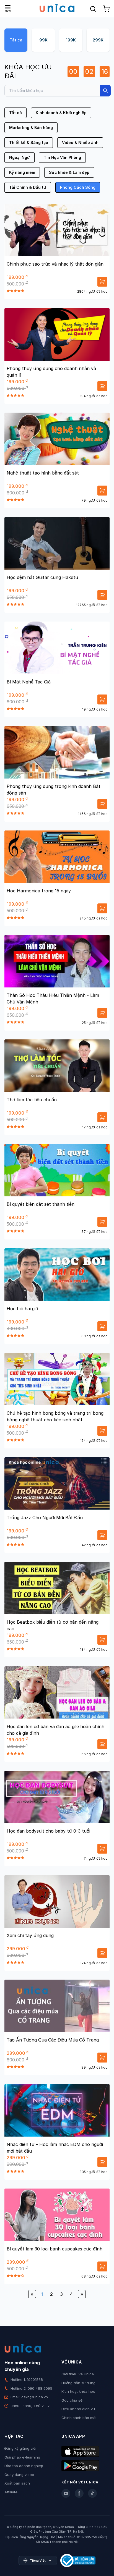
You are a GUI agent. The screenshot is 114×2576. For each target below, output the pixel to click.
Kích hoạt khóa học (78, 2391)
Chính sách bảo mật (79, 2418)
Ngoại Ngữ (20, 157)
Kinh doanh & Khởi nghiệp (61, 113)
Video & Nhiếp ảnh (80, 142)
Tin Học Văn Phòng (62, 157)
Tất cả (16, 40)
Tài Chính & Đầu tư (28, 187)
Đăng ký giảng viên (21, 2448)
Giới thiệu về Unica (78, 2374)
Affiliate (11, 2492)
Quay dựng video (19, 2475)
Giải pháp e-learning (22, 2457)
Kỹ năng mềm (22, 172)
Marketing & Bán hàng (31, 128)
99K (43, 40)
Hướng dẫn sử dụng (78, 2383)
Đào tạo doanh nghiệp (24, 2466)
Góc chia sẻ (72, 2400)
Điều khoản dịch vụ (78, 2409)
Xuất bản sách (17, 2483)
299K (98, 40)
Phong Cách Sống (78, 187)
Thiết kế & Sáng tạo (29, 142)
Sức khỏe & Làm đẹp (69, 172)
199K (71, 40)
